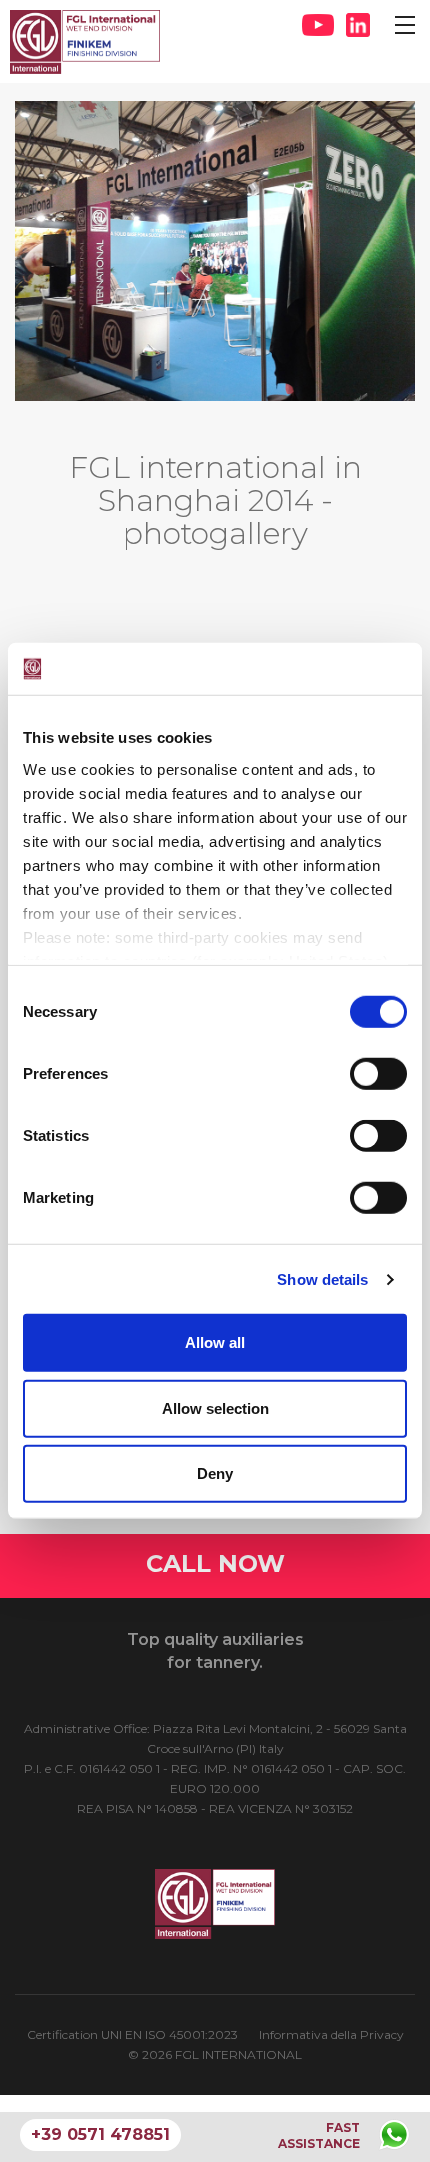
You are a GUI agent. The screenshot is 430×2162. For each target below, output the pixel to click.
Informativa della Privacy (331, 2034)
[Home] (85, 42)
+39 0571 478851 (100, 2134)
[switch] (378, 1074)
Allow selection (215, 1408)
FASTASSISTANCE (319, 2135)
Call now (215, 1563)
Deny (215, 1473)
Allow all (215, 1342)
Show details (322, 1279)
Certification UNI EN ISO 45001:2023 (132, 2034)
